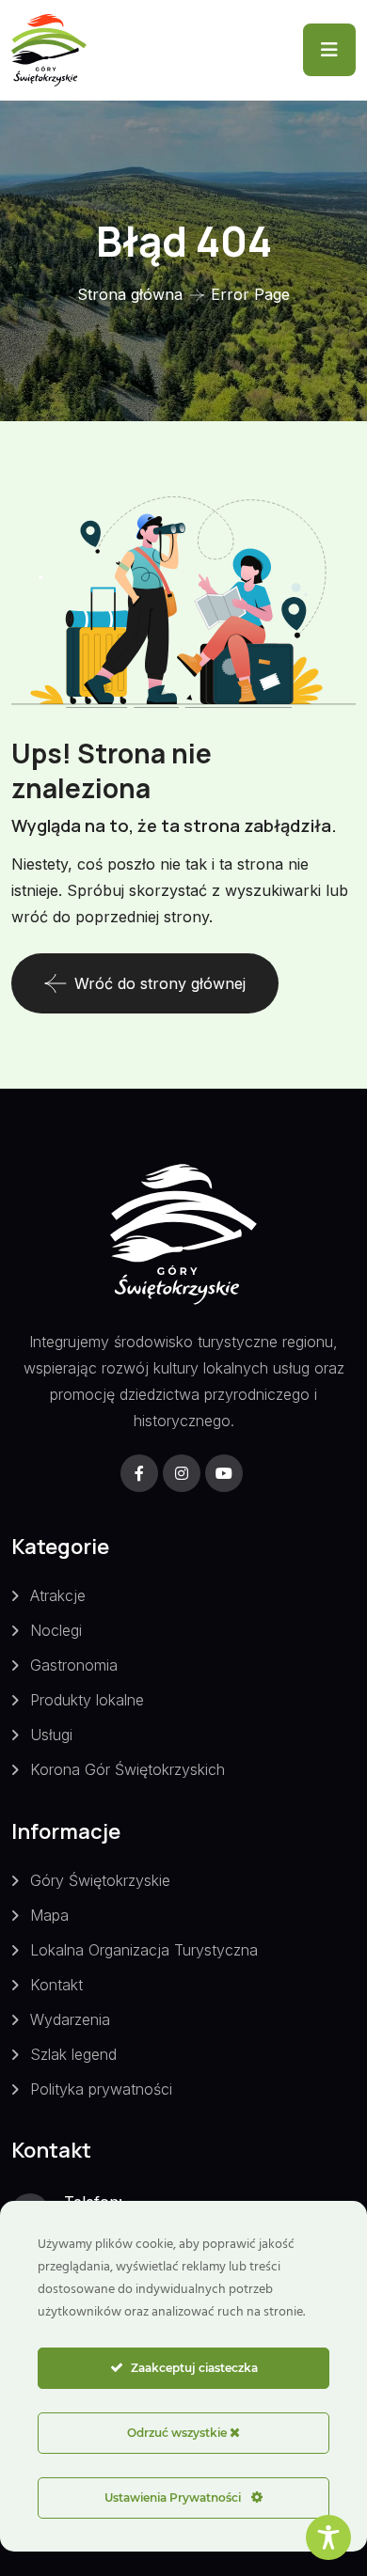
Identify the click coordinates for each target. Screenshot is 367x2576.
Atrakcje (58, 1595)
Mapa (49, 1915)
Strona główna (130, 294)
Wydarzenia (70, 2019)
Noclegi (56, 1630)
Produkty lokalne (87, 1700)
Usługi (51, 1735)
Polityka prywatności (101, 2089)
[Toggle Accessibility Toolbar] (328, 2537)
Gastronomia (74, 1665)
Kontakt (56, 1985)
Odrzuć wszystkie (178, 2433)
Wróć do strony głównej (160, 983)
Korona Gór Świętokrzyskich (128, 1769)
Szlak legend (73, 2054)
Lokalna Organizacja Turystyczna (144, 1950)
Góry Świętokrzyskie (100, 1880)
